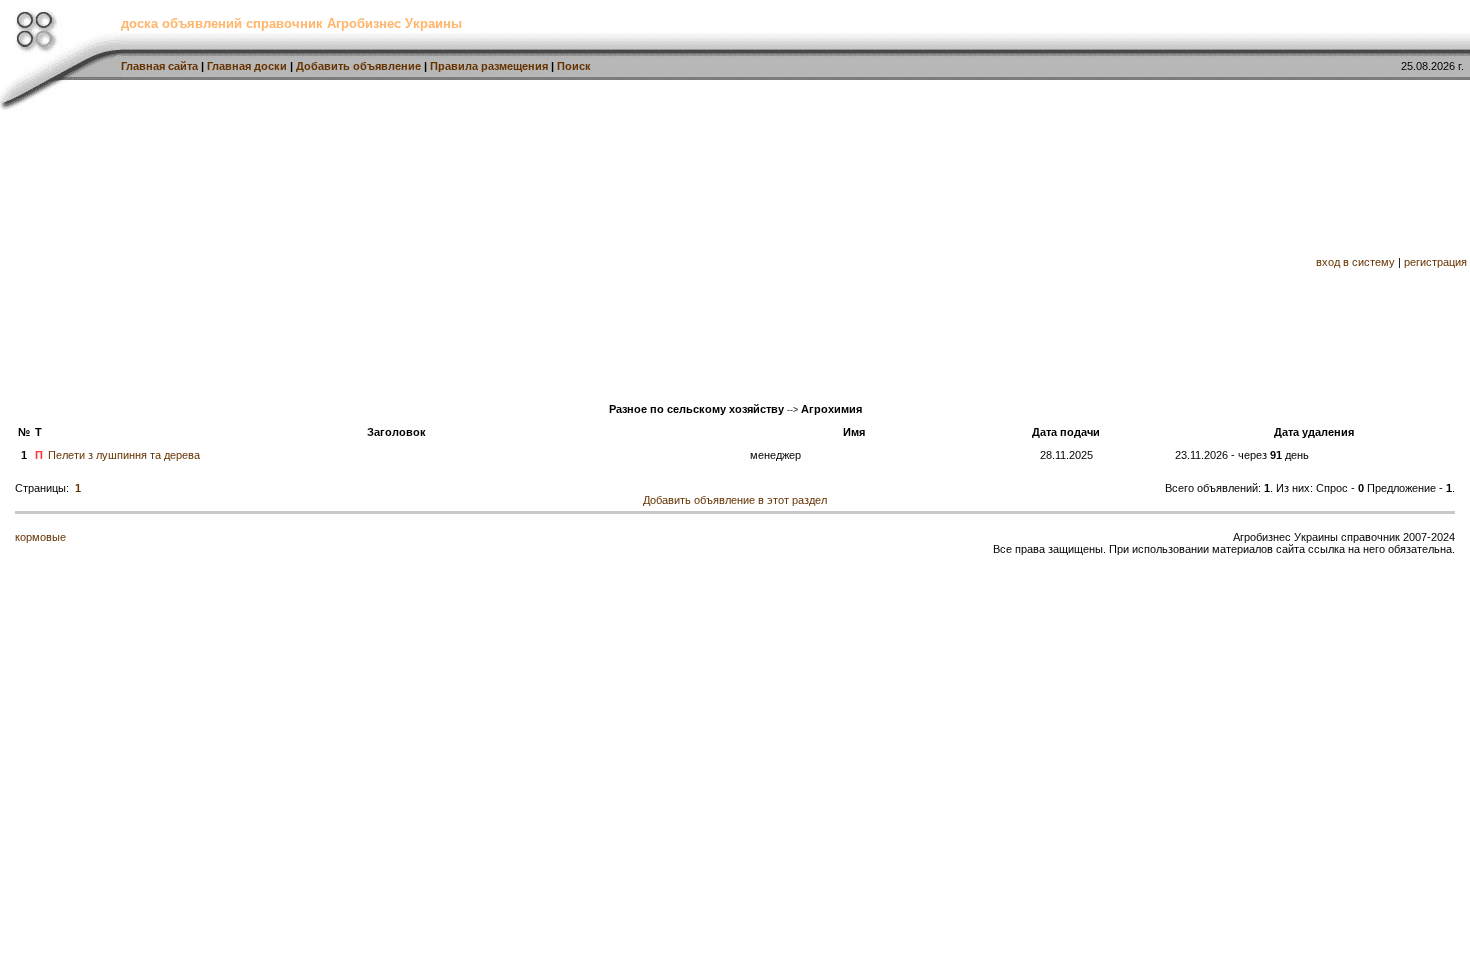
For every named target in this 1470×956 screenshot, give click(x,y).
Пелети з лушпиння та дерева (124, 455)
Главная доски (247, 66)
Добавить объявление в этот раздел (735, 500)
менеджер (775, 455)
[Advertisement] (607, 250)
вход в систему (1355, 262)
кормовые (40, 537)
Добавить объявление (358, 66)
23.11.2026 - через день (1242, 455)
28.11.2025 (1066, 455)
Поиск (574, 66)
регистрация (1435, 262)
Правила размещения (489, 66)
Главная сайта (159, 66)
